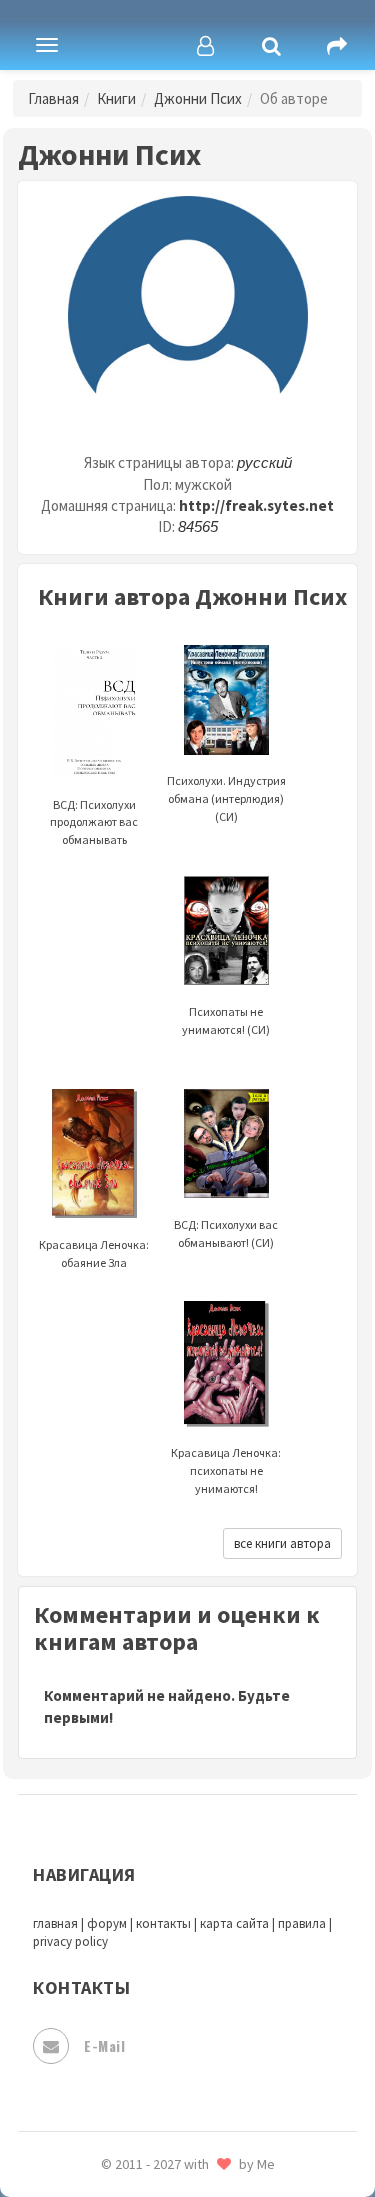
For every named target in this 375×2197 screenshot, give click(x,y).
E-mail (104, 2045)
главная (55, 1923)
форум (107, 1923)
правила (302, 1923)
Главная (53, 98)
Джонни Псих (198, 98)
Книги (116, 98)
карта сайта (234, 1923)
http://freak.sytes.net (256, 505)
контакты (163, 1923)
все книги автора (282, 1543)
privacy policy (70, 1941)
